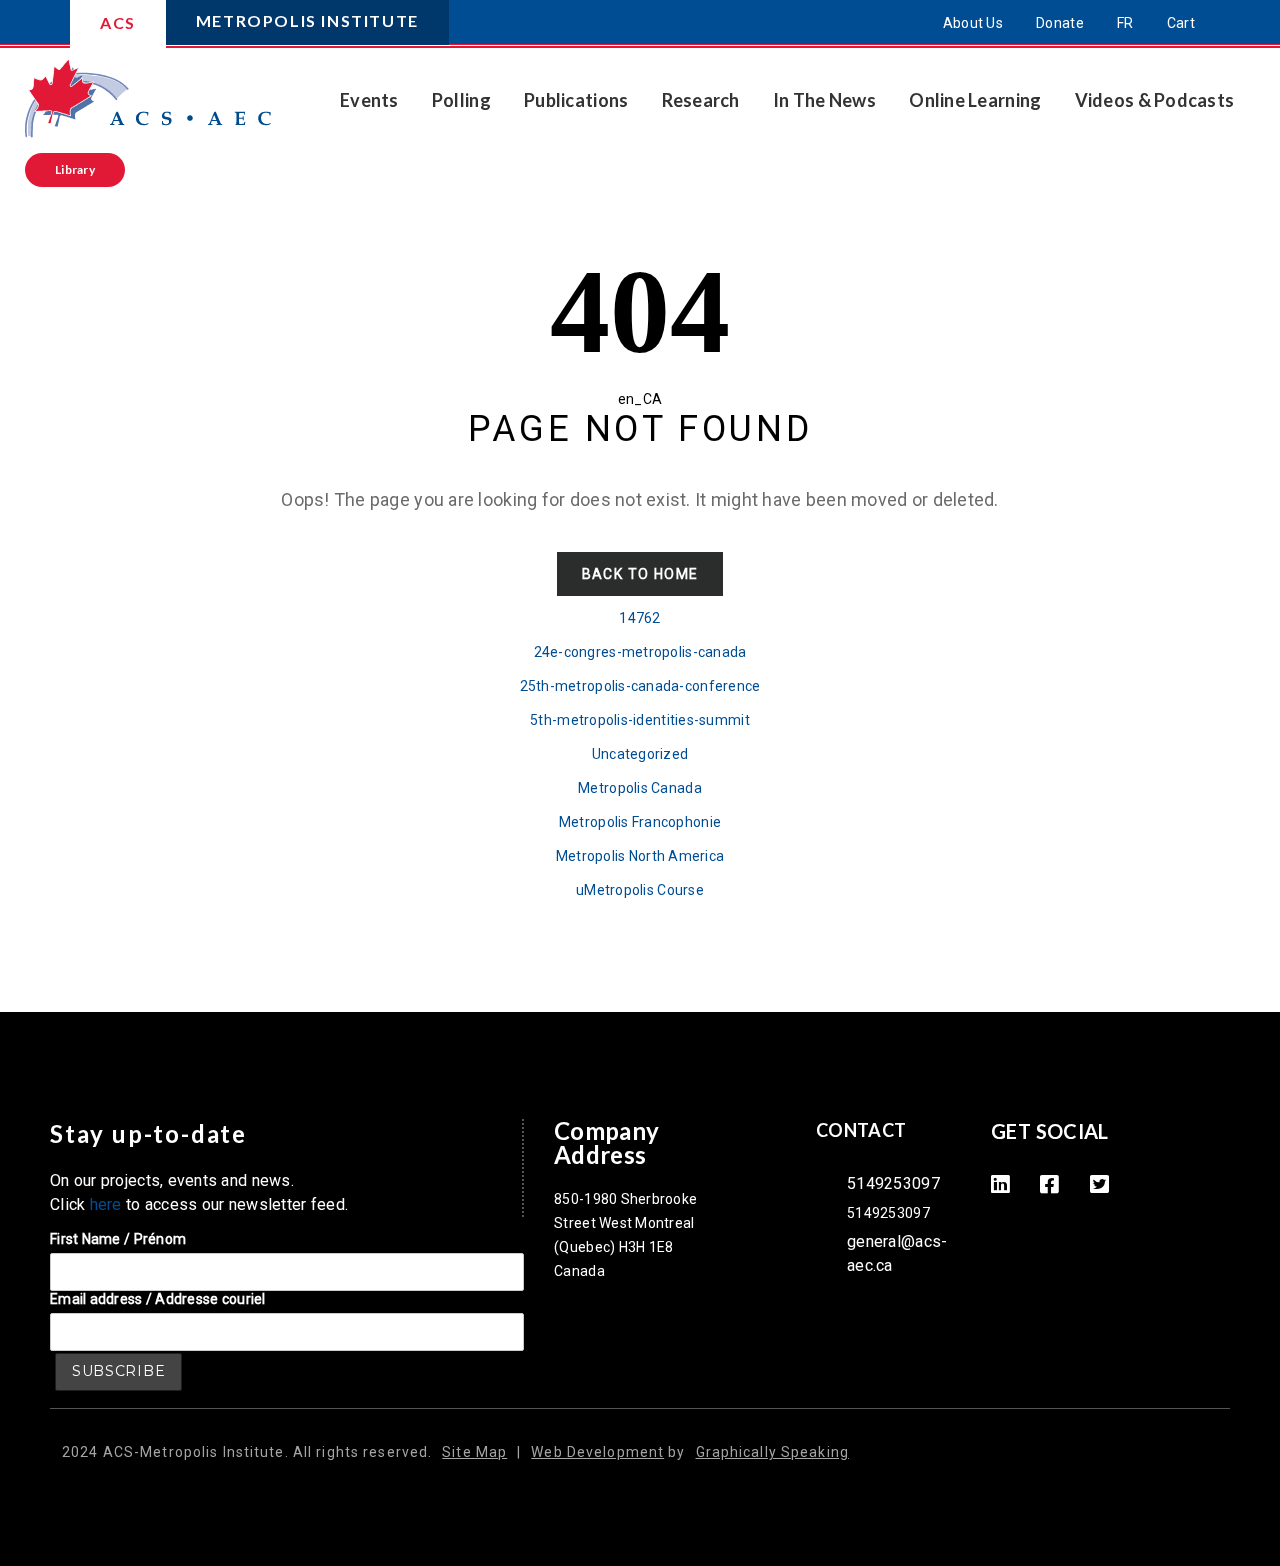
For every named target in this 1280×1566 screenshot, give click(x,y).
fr (1125, 23)
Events (369, 100)
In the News (824, 100)
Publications (576, 100)
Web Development (597, 1452)
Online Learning (975, 100)
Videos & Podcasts (1155, 100)
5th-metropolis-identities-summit (640, 720)
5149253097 (893, 1183)
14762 (639, 618)
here (106, 1204)
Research (701, 100)
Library (75, 169)
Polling (461, 100)
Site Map (474, 1452)
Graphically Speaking (772, 1452)
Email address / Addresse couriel (158, 1299)
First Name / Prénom (118, 1239)
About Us (973, 23)
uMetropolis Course (640, 890)
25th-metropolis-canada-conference (640, 686)
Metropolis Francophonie (640, 822)
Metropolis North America (640, 856)
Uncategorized (640, 754)
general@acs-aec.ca (897, 1253)
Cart (1181, 23)
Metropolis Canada (640, 788)
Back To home (640, 574)
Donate (1060, 23)
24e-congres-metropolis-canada (640, 652)
